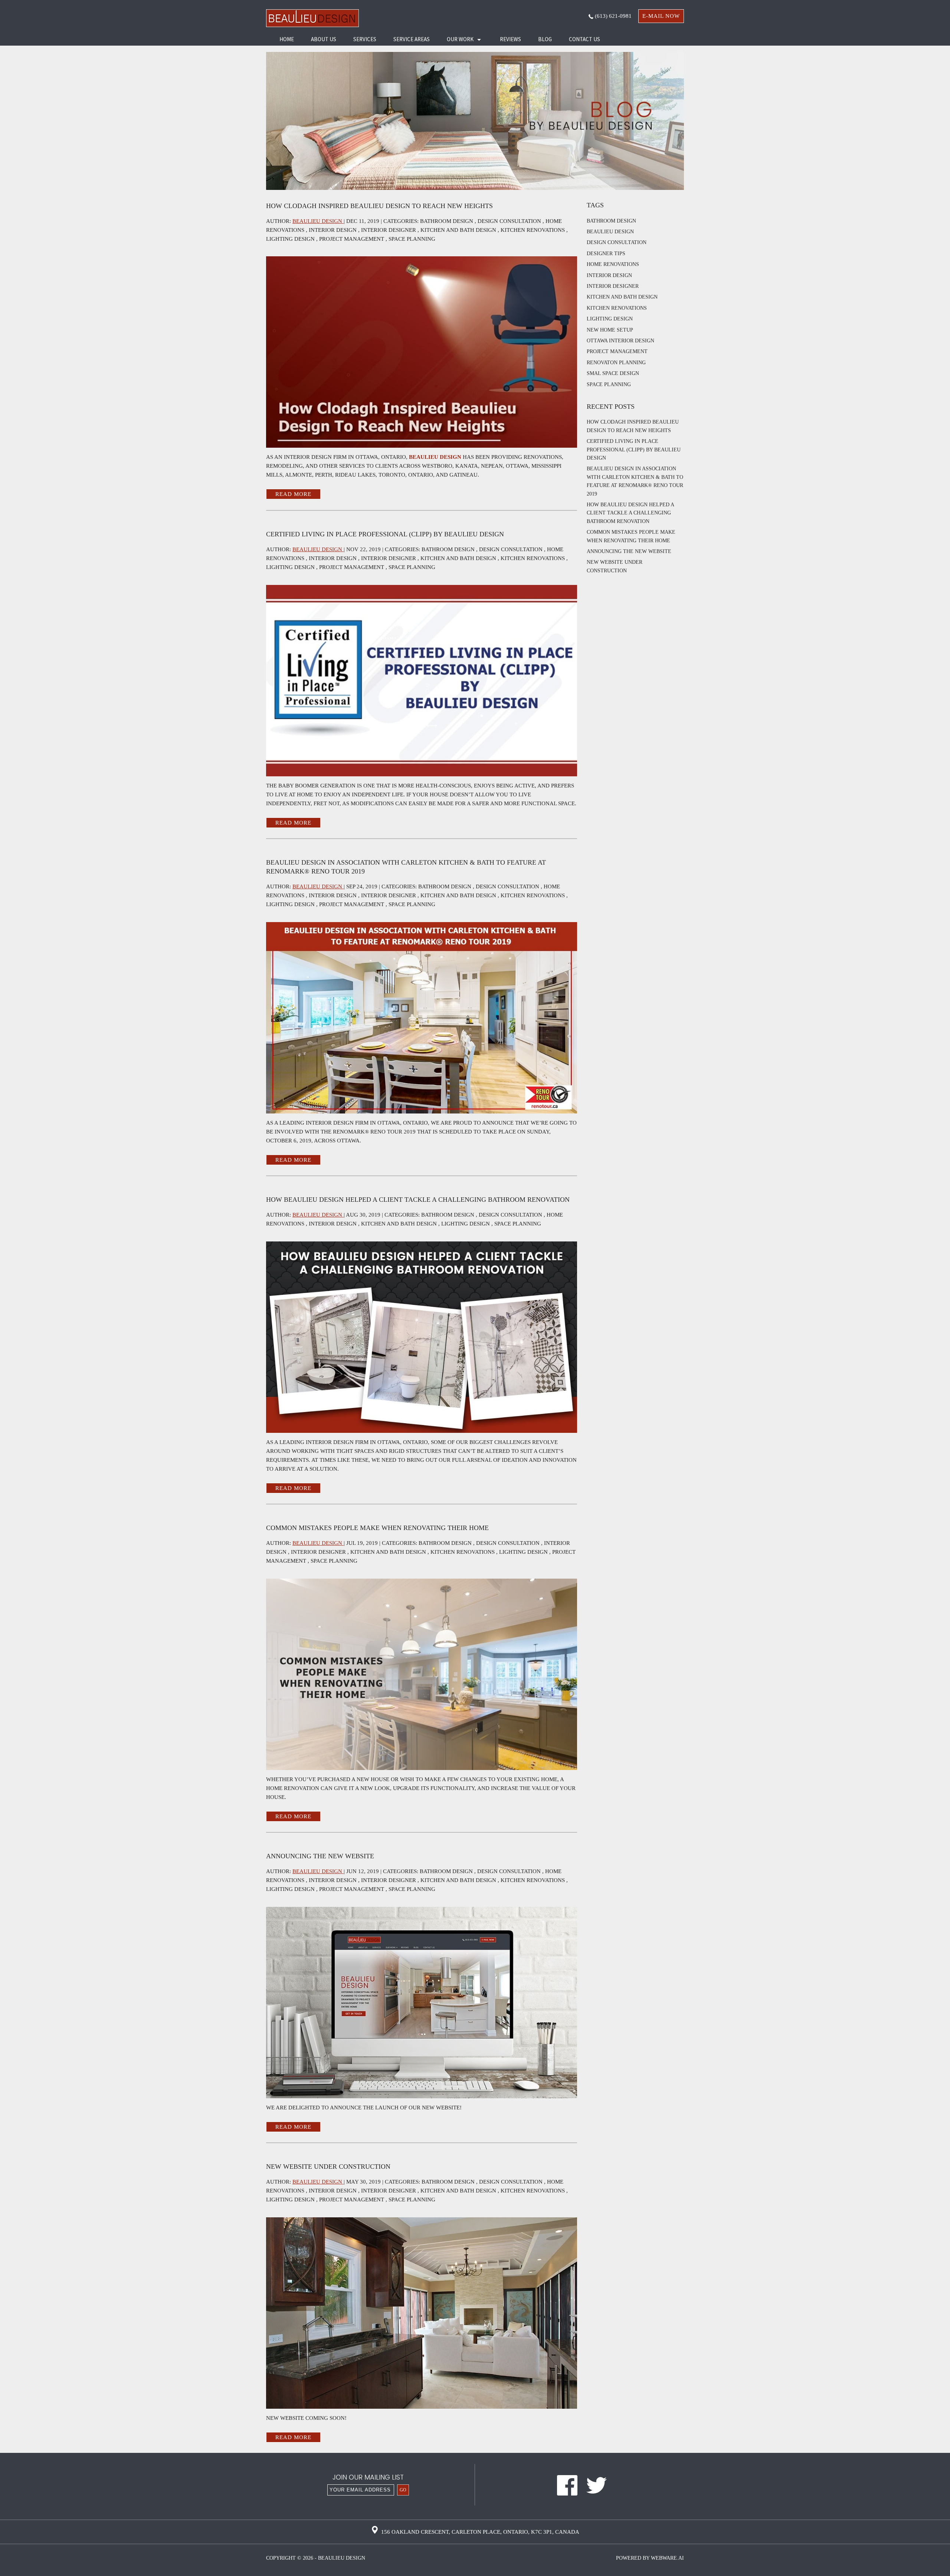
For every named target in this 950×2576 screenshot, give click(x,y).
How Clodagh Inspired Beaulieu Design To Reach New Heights (379, 206)
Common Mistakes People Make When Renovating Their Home (377, 1528)
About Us (324, 39)
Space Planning (412, 239)
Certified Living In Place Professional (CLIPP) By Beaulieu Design (385, 534)
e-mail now (661, 16)
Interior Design (333, 230)
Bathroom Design (447, 221)
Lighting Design (290, 239)
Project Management (352, 239)
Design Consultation (509, 221)
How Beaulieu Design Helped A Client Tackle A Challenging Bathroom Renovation (418, 1200)
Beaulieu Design (435, 457)
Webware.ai (667, 2558)
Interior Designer (389, 230)
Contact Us (584, 39)
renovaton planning (616, 363)
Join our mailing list (368, 2478)
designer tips (606, 254)
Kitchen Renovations (533, 230)
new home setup (610, 330)
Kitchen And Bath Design (458, 230)
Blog (545, 39)
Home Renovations (613, 264)
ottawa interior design (620, 341)
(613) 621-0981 (612, 16)
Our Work (460, 39)
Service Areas (412, 39)
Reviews (510, 39)
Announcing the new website (320, 1856)
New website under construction (328, 2167)
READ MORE (293, 494)
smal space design (613, 373)
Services (365, 39)
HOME (287, 39)
